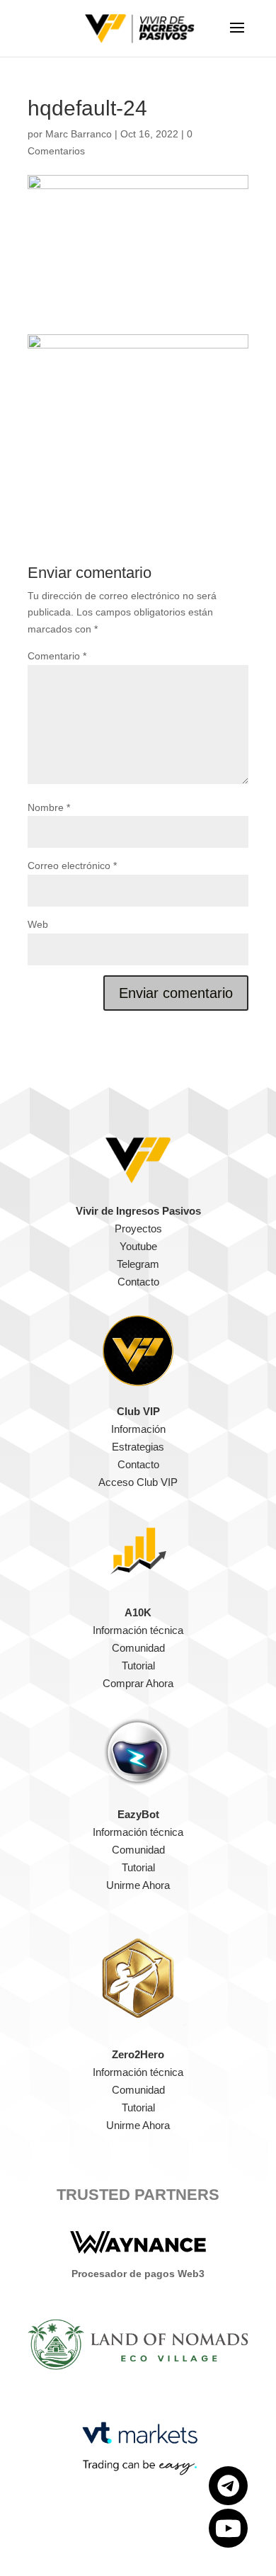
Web (38, 924)
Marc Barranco (79, 134)
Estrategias (138, 1447)
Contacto (138, 1282)
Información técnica (138, 1630)
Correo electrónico (72, 866)
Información (138, 1429)
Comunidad (138, 1648)
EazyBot (138, 1814)
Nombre (49, 807)
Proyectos (138, 1229)
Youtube (138, 1246)
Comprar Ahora (138, 1683)
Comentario (57, 656)
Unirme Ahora (138, 1885)
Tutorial (138, 1666)
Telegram (138, 1264)
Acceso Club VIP (138, 1482)
